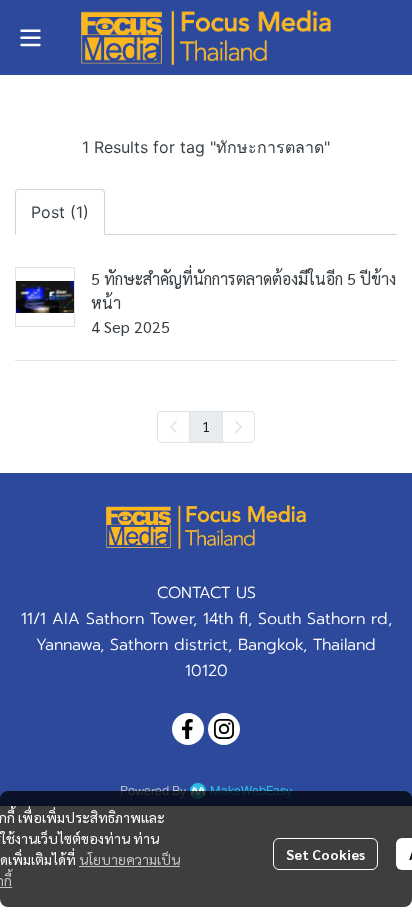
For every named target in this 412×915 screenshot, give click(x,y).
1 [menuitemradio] (206, 426)
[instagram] (224, 729)
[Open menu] (30, 38)
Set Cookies (325, 854)
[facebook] (188, 729)
